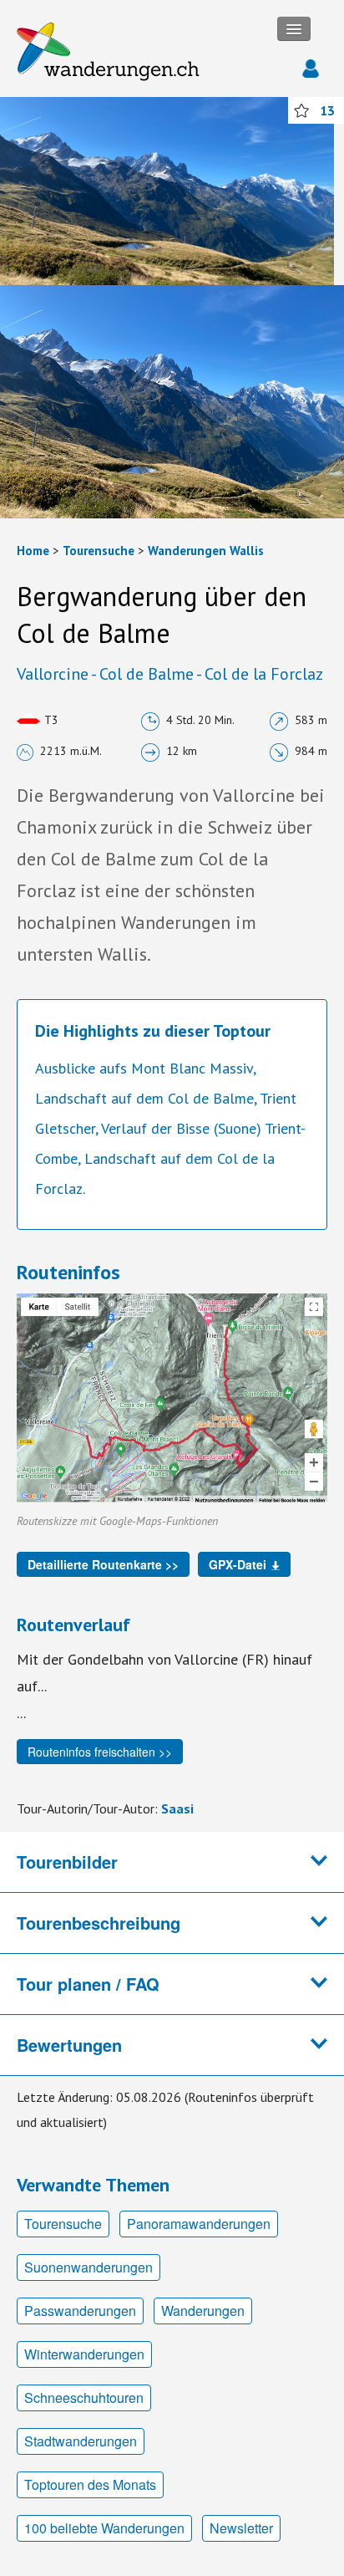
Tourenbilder (67, 1862)
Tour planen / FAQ (88, 1984)
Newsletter (241, 2528)
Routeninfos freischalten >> (100, 1752)
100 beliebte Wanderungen (104, 2528)
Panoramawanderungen (199, 2224)
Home (33, 551)
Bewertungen (69, 2045)
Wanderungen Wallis (206, 551)
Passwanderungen (80, 2311)
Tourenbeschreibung (99, 1923)
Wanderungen (203, 2311)
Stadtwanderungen (81, 2441)
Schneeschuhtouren (84, 2397)
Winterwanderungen (84, 2354)
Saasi (177, 1808)
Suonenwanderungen (89, 2267)
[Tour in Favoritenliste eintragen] (301, 110)
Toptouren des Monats (90, 2484)
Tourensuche (99, 551)
